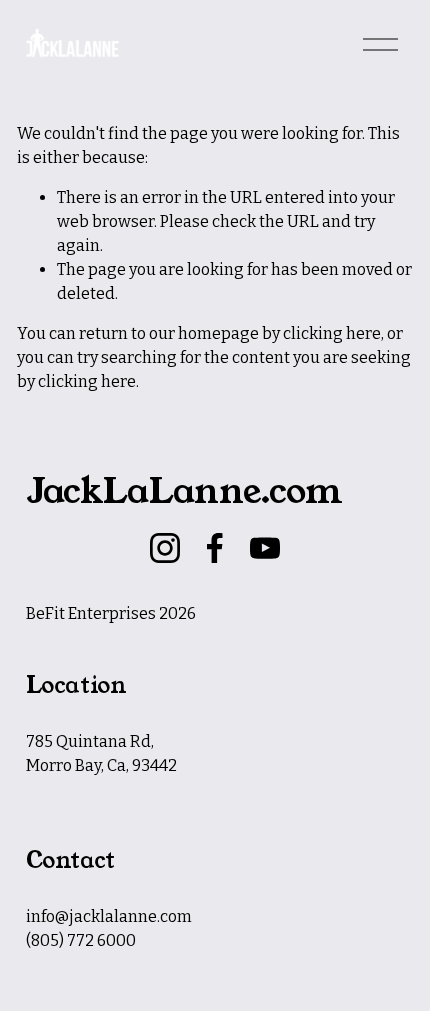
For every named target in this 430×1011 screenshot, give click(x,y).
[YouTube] (265, 548)
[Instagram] (165, 548)
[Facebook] (215, 548)
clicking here (332, 333)
